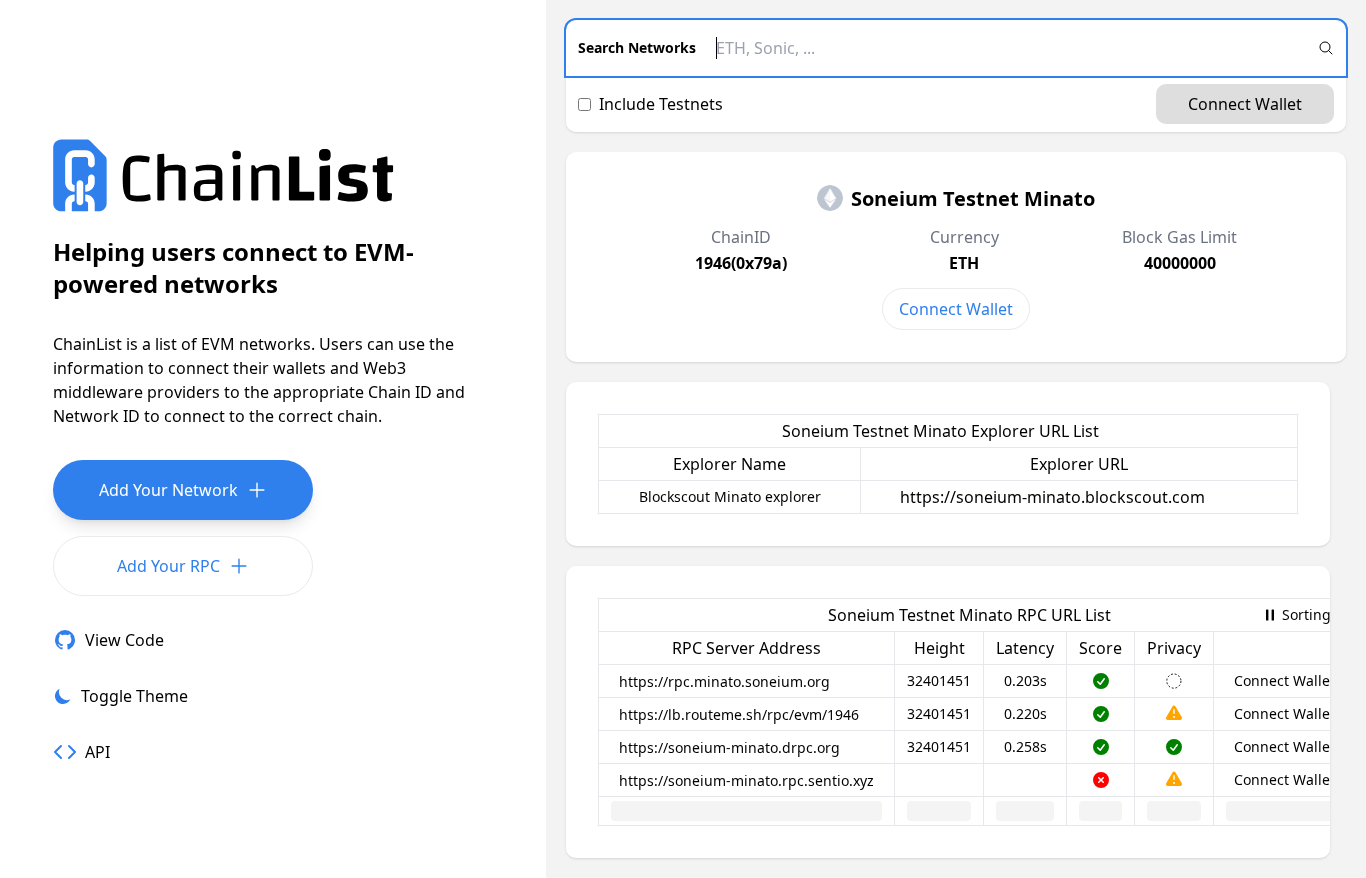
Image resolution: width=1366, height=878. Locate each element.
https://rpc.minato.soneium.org (724, 681)
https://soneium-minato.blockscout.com (1052, 497)
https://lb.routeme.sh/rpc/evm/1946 (739, 714)
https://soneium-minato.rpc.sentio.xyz (746, 780)
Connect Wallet (1245, 104)
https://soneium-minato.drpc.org (729, 747)
